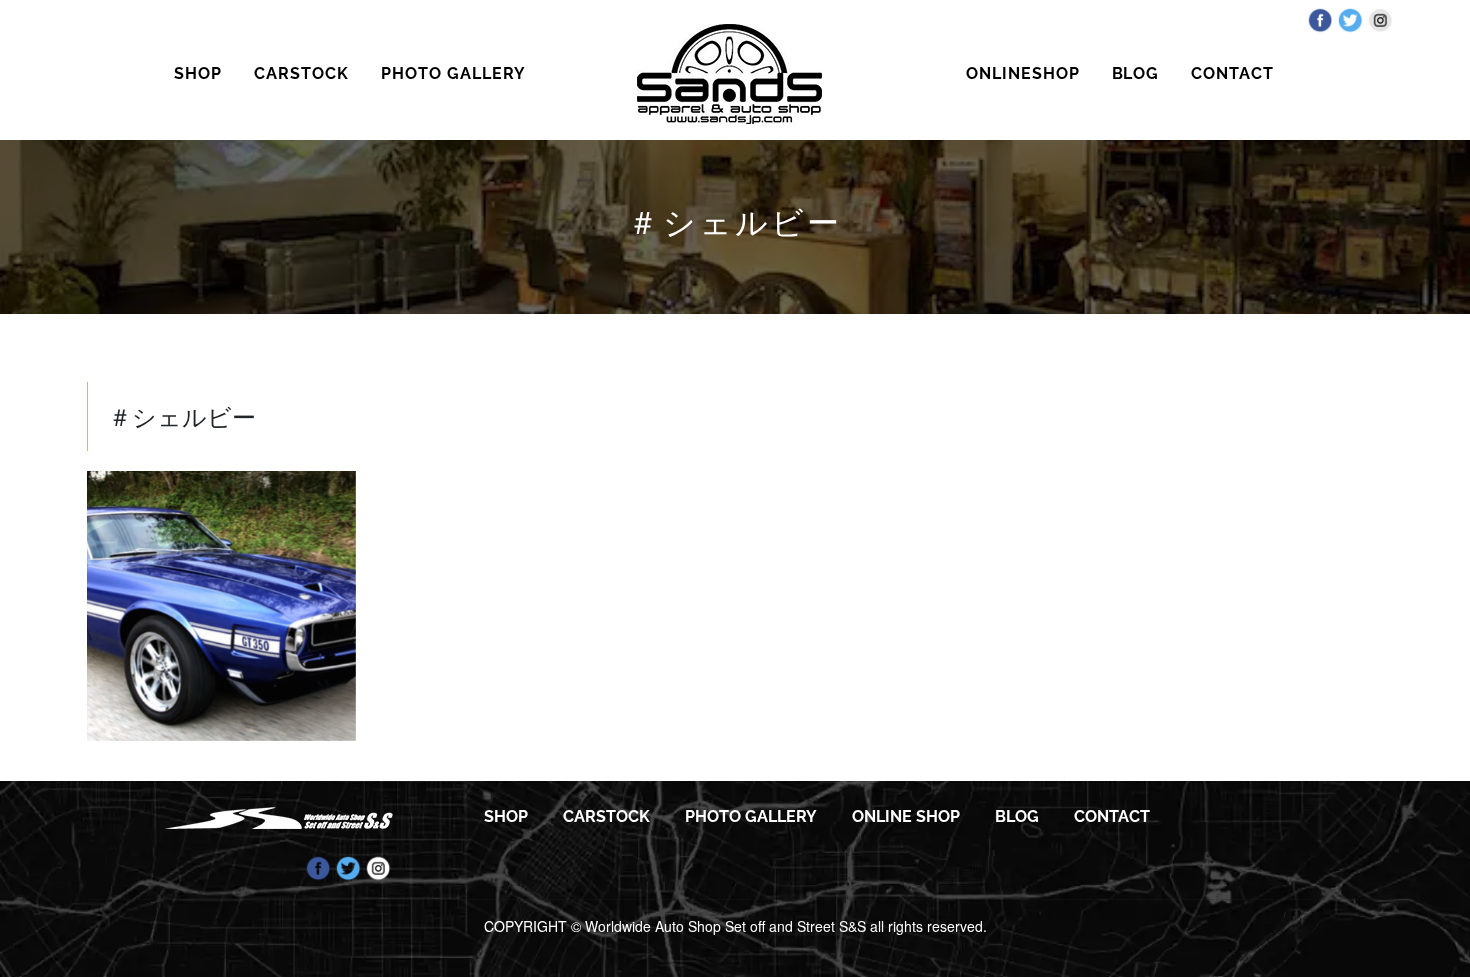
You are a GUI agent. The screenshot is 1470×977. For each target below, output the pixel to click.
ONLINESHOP (1023, 73)
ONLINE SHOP (906, 816)
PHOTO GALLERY (453, 73)
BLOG (1136, 73)
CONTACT (1232, 73)
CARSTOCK (301, 73)
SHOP (198, 73)
